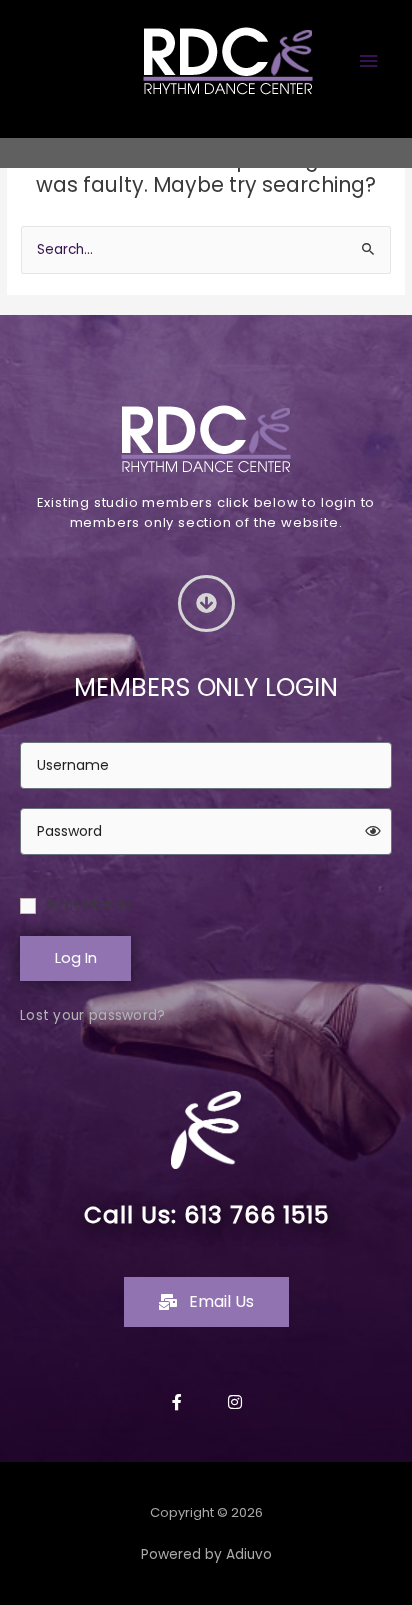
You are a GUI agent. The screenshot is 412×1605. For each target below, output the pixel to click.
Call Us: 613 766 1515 (206, 1215)
